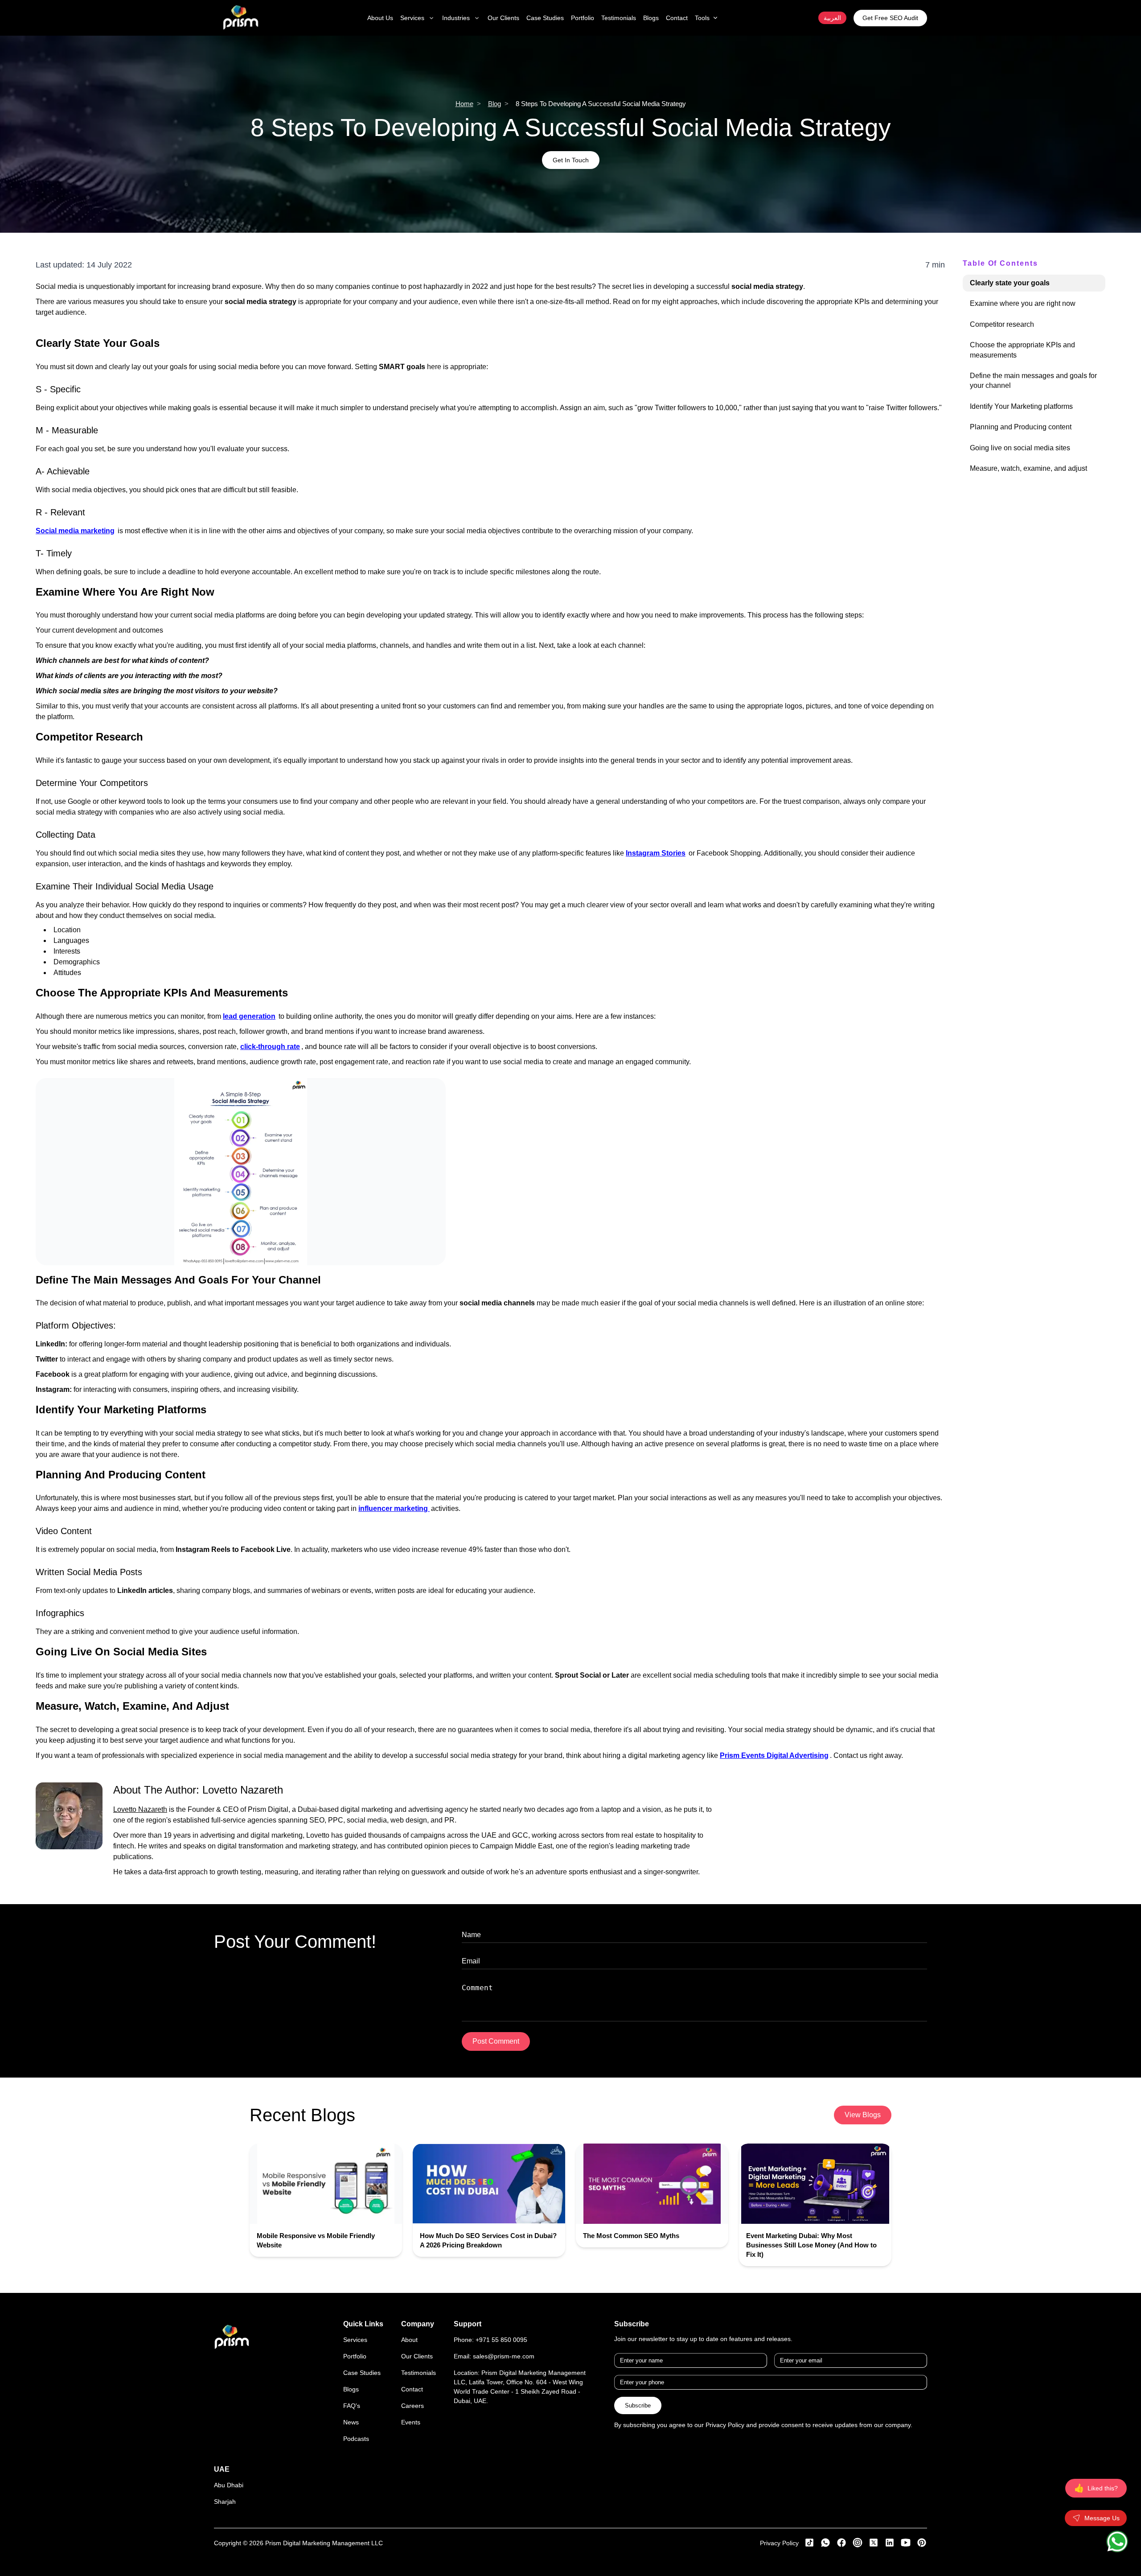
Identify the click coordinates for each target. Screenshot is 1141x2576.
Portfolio (355, 2356)
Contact (412, 2389)
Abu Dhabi (229, 2485)
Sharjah (225, 2502)
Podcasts (356, 2439)
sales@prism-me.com (504, 2356)
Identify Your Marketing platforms (1021, 406)
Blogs (351, 2389)
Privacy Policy (779, 2543)
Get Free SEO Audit (890, 18)
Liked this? (1096, 2488)
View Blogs (863, 2115)
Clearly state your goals (1010, 283)
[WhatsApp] (1117, 2541)
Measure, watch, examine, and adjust (1028, 468)
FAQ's (352, 2406)
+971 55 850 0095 (501, 2340)
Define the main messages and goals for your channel (1033, 381)
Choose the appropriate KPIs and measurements (1022, 350)
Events (411, 2422)
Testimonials (419, 2373)
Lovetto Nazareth (243, 1790)
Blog (495, 104)
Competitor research (1002, 324)
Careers (412, 2406)
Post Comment (496, 2041)
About (409, 2340)
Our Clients (417, 2356)
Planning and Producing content (1021, 427)
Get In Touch (571, 160)
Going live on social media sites (1020, 448)
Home (464, 104)
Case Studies (362, 2373)
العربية (832, 18)
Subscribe (638, 2405)
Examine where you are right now (1023, 303)
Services (355, 2340)
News (351, 2422)
